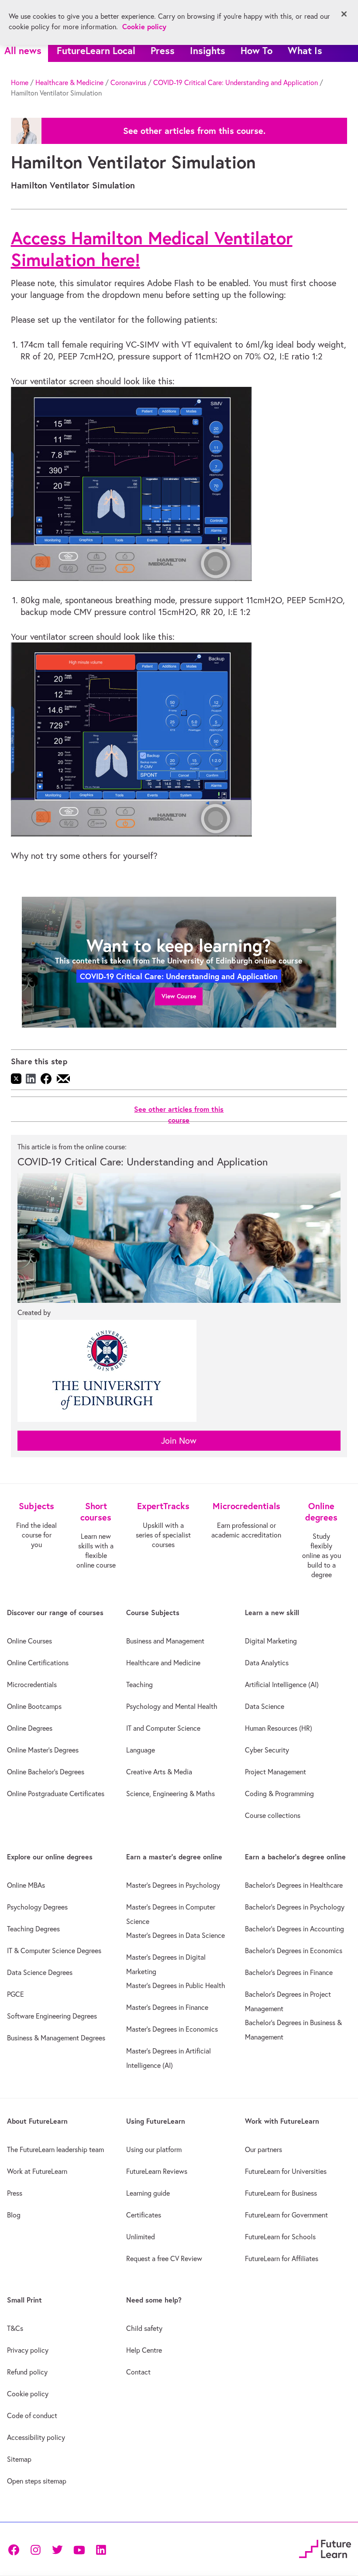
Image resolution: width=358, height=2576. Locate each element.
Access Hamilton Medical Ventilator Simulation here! (152, 249)
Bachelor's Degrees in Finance (289, 1972)
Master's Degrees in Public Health (176, 1985)
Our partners (263, 2149)
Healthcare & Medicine (69, 82)
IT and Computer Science (163, 1728)
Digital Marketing (271, 1641)
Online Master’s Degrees (43, 1750)
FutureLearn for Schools (280, 2237)
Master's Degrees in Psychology (173, 1885)
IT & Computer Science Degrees (54, 1951)
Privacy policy (28, 2350)
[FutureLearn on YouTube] (79, 2549)
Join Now (179, 1440)
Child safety (144, 2328)
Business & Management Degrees (56, 2038)
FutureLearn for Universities (286, 2171)
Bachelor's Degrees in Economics (294, 1951)
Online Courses (29, 1641)
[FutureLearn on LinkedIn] (101, 2549)
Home (20, 82)
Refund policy (27, 2372)
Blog (14, 2215)
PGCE (15, 1994)
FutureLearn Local (96, 50)
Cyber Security (267, 1750)
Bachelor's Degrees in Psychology (295, 1907)
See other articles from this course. (194, 131)
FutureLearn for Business (281, 2193)
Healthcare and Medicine (163, 1663)
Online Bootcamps (34, 1706)
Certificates (144, 2215)
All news (23, 50)
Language (141, 1750)
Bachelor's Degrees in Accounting (294, 1929)
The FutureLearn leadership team (55, 2149)
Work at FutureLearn (37, 2171)
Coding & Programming (279, 1794)
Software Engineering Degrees (52, 2016)
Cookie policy (28, 2394)
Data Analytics (267, 1663)
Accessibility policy (36, 2437)
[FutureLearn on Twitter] (57, 2549)
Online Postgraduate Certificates (56, 1794)
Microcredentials (32, 1684)
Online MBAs (26, 1885)
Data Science (265, 1706)
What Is (305, 50)
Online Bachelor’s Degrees (46, 1772)
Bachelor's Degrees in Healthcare (294, 1885)
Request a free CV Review (164, 2258)
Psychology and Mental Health (172, 1706)
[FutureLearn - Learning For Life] (325, 2548)
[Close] (344, 14)
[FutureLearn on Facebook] (16, 2549)
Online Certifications (38, 1663)
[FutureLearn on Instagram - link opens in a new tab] (35, 2549)
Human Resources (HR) (279, 1728)
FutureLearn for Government (286, 2215)
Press (163, 50)
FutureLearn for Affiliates (282, 2258)
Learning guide (148, 2193)
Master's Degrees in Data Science (176, 1935)
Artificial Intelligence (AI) (282, 1684)
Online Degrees (30, 1728)
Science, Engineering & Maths (170, 1794)
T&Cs (15, 2328)
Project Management (275, 1772)
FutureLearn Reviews (157, 2171)
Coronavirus (128, 82)
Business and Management (165, 1641)
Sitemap (19, 2459)
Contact (138, 2372)
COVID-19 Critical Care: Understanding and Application (236, 82)
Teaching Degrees (33, 1929)
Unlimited (141, 2237)
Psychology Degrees (37, 1907)
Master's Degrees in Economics (172, 2029)
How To (256, 50)
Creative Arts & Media (159, 1772)
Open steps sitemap (37, 2481)
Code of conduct (32, 2415)
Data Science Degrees (40, 1972)
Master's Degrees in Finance (167, 2007)
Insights (208, 50)
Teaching (139, 1684)
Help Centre (144, 2350)
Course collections (273, 1815)
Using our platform (154, 2149)
